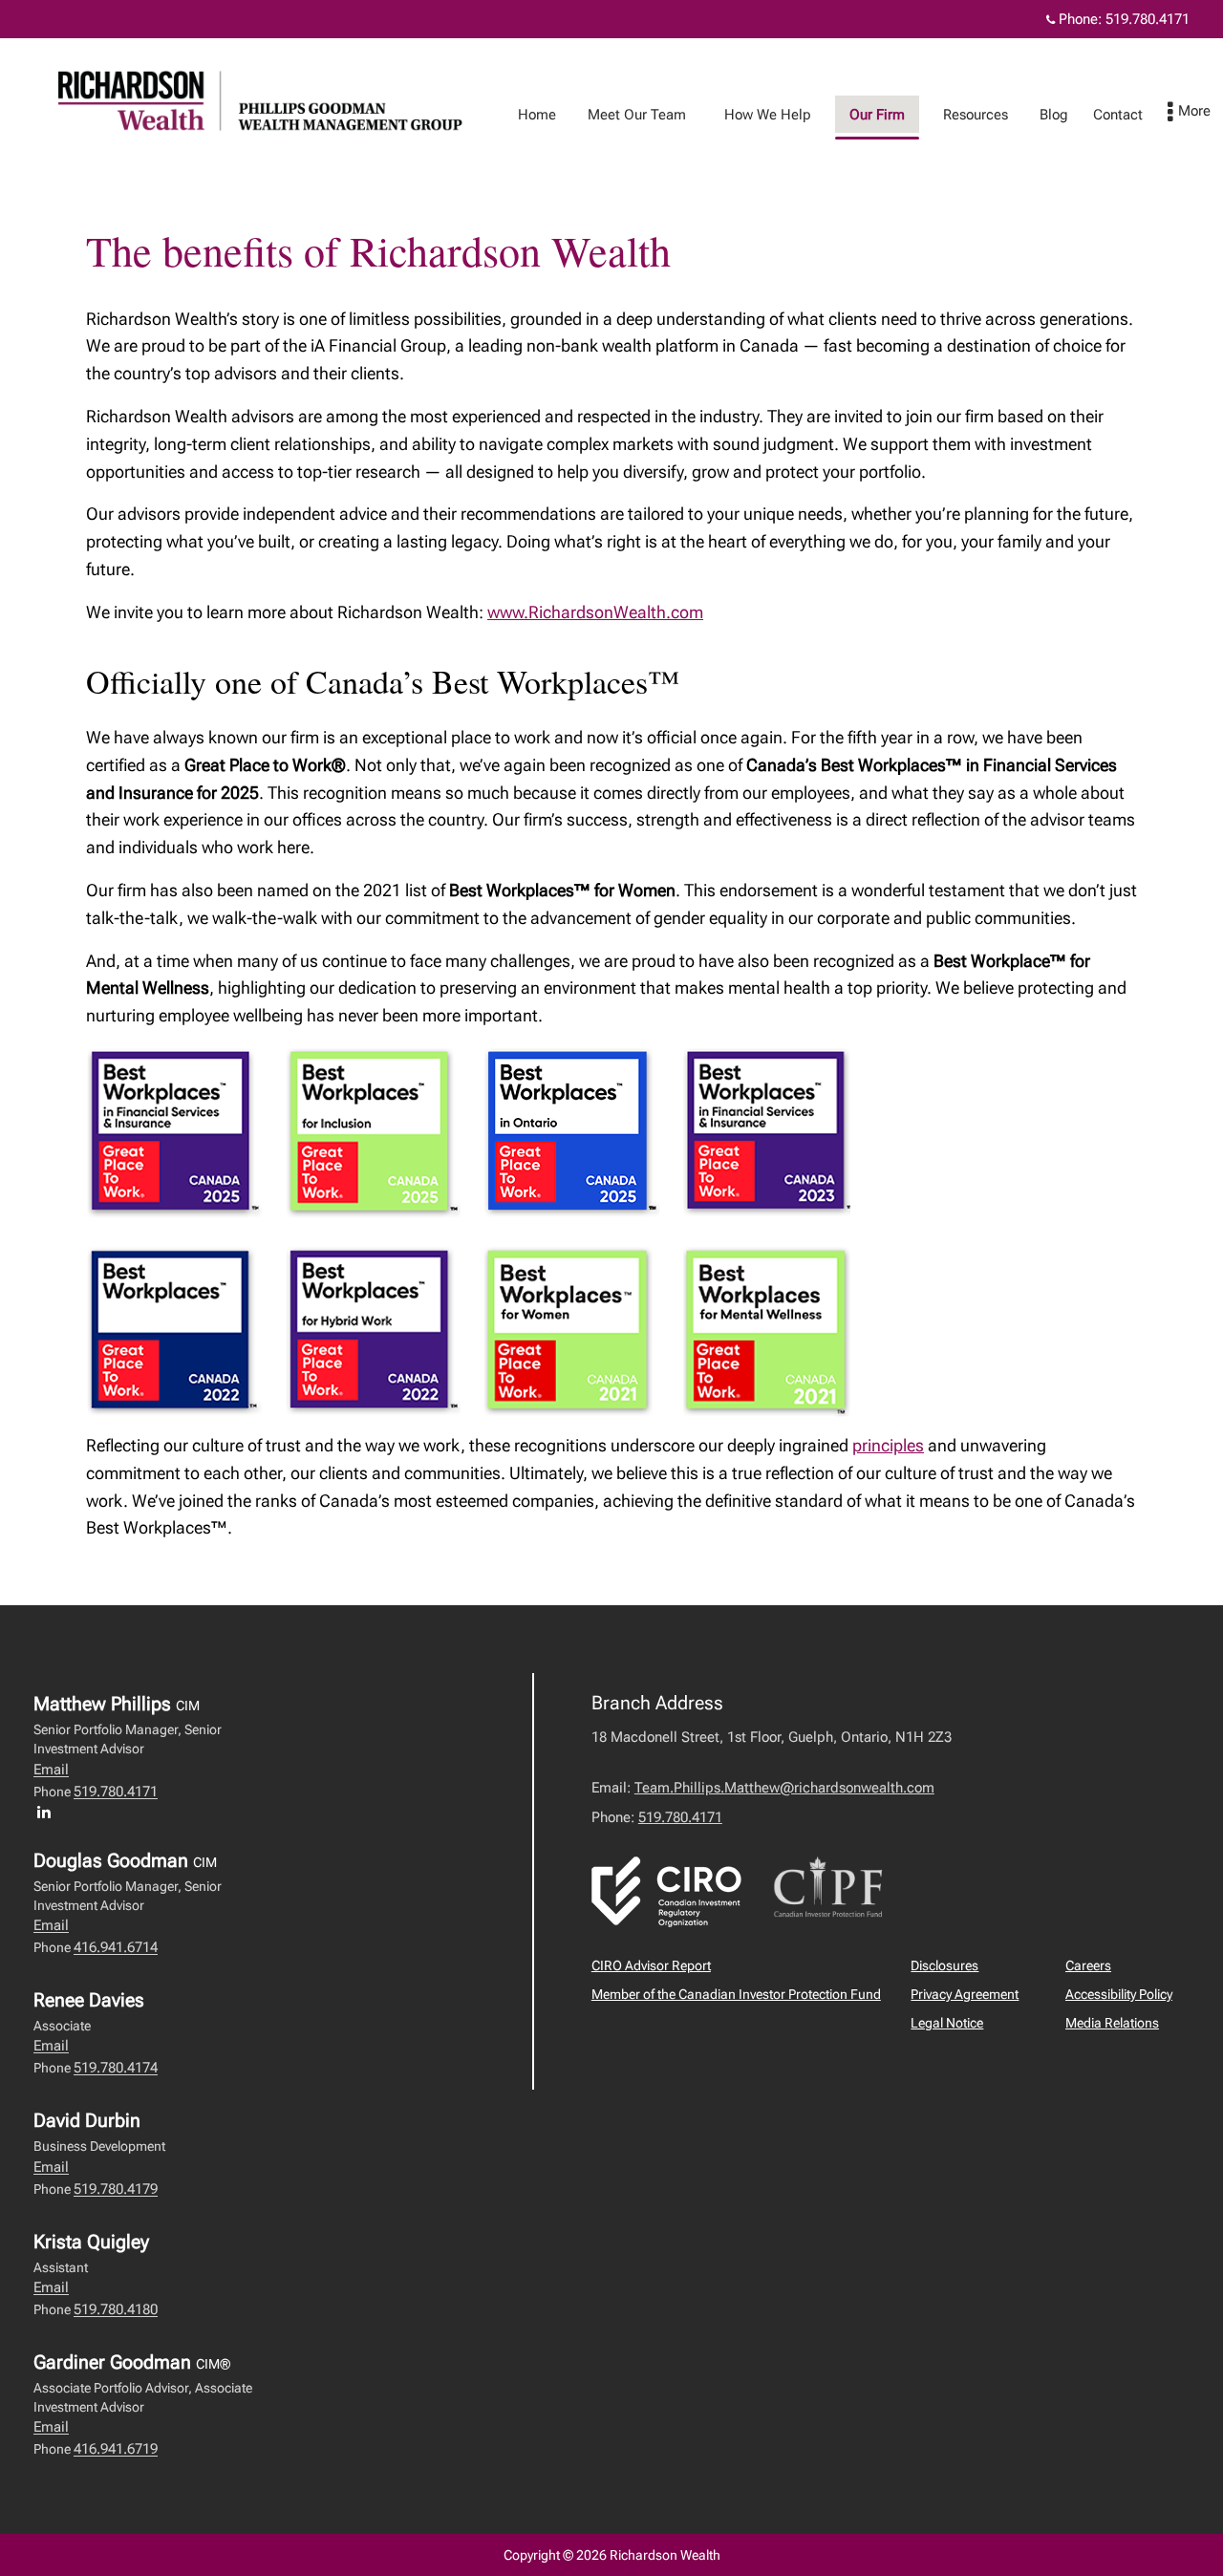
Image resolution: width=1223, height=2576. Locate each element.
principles (888, 1445)
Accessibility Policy (1119, 1994)
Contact (1118, 115)
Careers (1088, 1965)
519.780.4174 (116, 2068)
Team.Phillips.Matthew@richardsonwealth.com (784, 1788)
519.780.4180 (116, 2309)
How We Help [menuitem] (768, 115)
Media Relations (1112, 2023)
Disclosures (944, 1965)
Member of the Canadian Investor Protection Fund (736, 1994)
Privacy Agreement (965, 1994)
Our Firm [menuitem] (877, 115)
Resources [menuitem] (976, 115)
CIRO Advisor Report (651, 1965)
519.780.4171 (1148, 19)
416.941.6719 (116, 2449)
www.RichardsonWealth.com (595, 612)
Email (51, 1770)
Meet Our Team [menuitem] (637, 115)
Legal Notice (947, 2023)
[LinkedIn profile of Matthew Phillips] (49, 1812)
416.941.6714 (116, 1947)
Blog (1054, 115)
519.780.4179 (116, 2189)
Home (537, 115)
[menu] (1189, 113)
